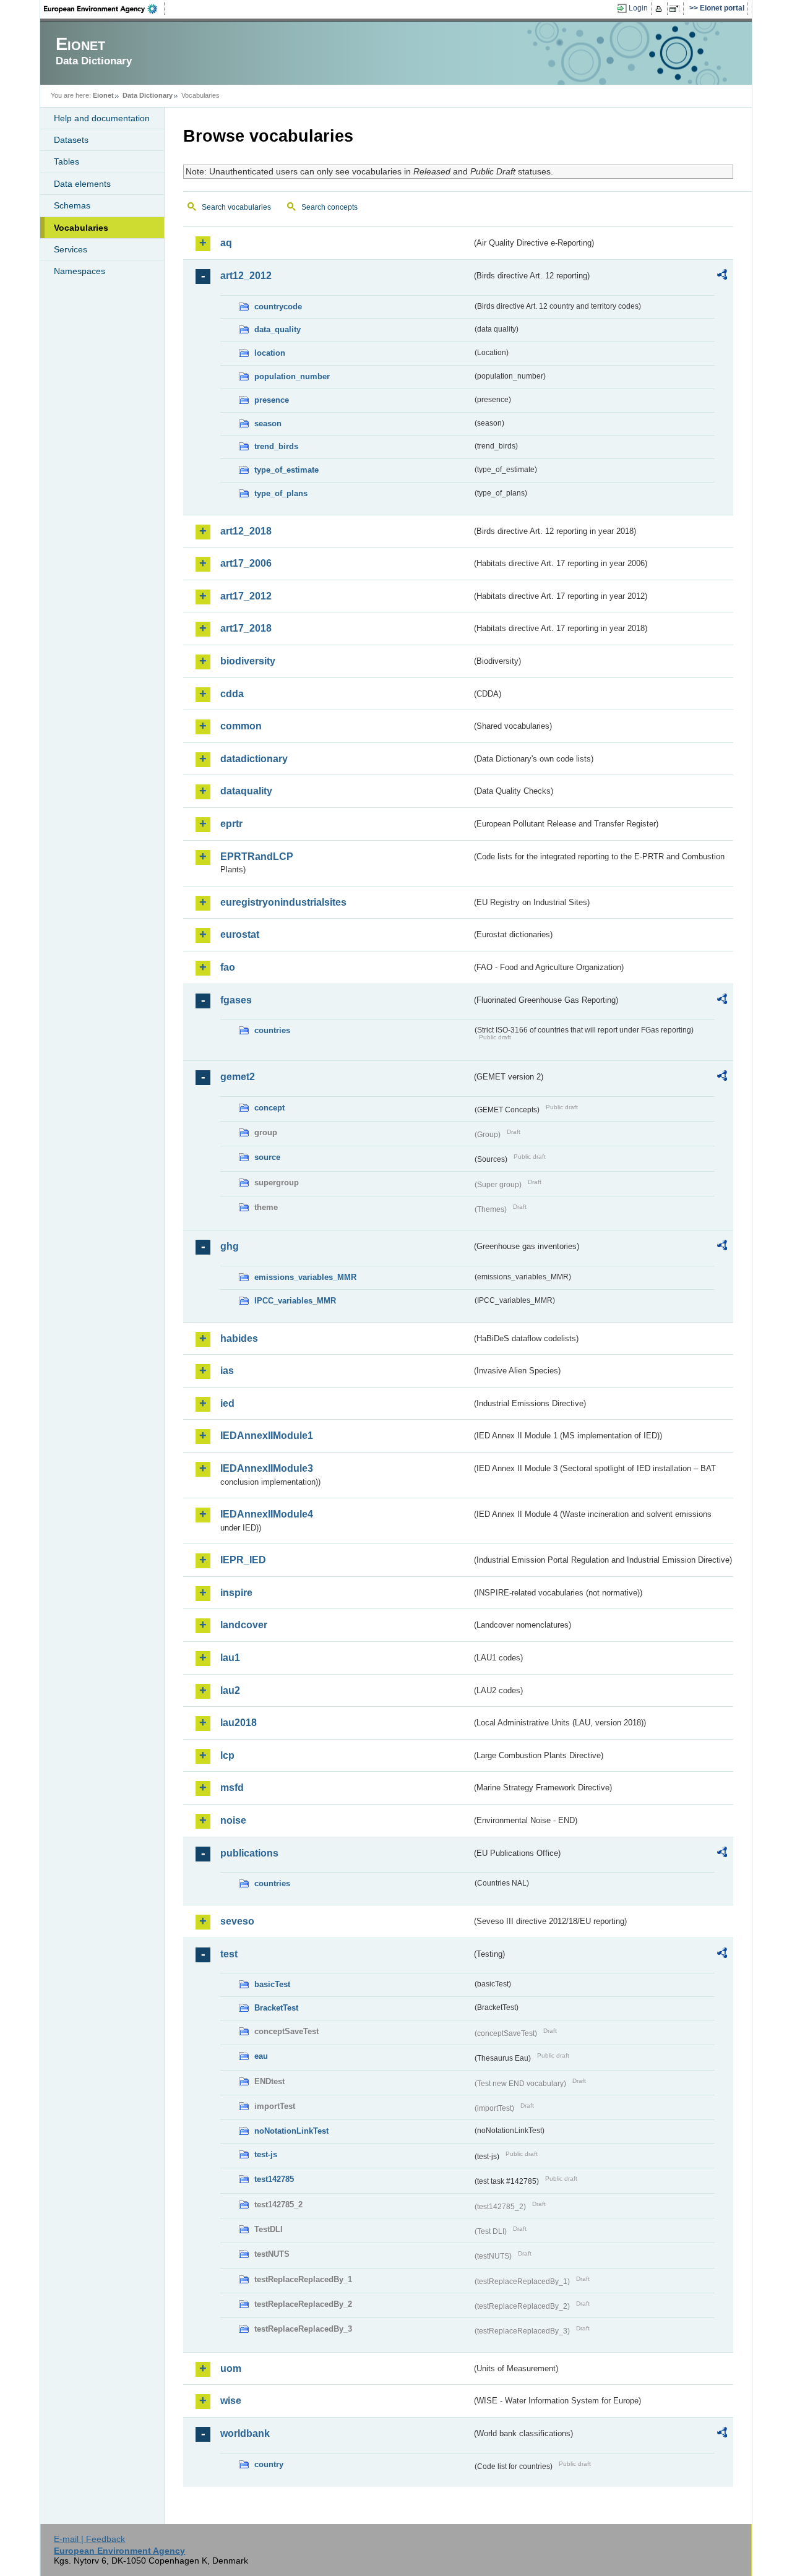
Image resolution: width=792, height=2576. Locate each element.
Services (71, 249)
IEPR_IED (243, 1560)
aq (226, 243)
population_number (292, 376)
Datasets (71, 140)
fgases (236, 1000)
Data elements (82, 184)
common (241, 726)
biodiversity (248, 661)
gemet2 (238, 1077)
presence (272, 400)
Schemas (72, 205)
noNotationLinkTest (291, 2131)
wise (231, 2401)
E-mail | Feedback (89, 2539)
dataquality (246, 791)
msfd (232, 1788)
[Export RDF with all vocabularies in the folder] (722, 277)
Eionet (103, 95)
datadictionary (254, 759)
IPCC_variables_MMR (295, 1301)
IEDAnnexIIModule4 (267, 1514)
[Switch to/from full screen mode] (677, 9)
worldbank (245, 2433)
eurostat (240, 934)
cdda (232, 694)
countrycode (278, 307)
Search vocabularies (236, 207)
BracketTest (276, 2008)
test (229, 1954)
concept (269, 1108)
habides (239, 1338)
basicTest (272, 1984)
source (267, 1157)
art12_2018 (246, 531)
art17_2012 (246, 596)
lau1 (230, 1658)
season (268, 423)
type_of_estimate (286, 470)
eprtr (231, 824)
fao (228, 967)
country (269, 2464)
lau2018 (239, 1723)
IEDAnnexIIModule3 (267, 1468)
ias (227, 1371)
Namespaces (80, 271)
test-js (266, 2154)
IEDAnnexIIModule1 (267, 1436)
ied (227, 1403)
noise (233, 1820)
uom (231, 2368)
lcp (227, 1755)
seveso (237, 1921)
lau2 (230, 1690)
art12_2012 (246, 276)
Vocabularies (81, 228)
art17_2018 (246, 628)
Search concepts (329, 207)
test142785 (274, 2179)
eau (261, 2056)
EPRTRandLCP (257, 857)
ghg (230, 1246)
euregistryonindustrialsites (283, 902)
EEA (105, 9)
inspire (236, 1593)
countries (272, 1030)
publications (249, 1853)
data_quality (278, 329)
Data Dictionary (148, 95)
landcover (244, 1625)
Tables (67, 161)
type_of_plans (281, 493)
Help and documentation (102, 118)
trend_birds (276, 446)
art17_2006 (246, 563)
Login (638, 8)
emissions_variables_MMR (305, 1277)
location (270, 353)
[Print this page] (661, 9)
